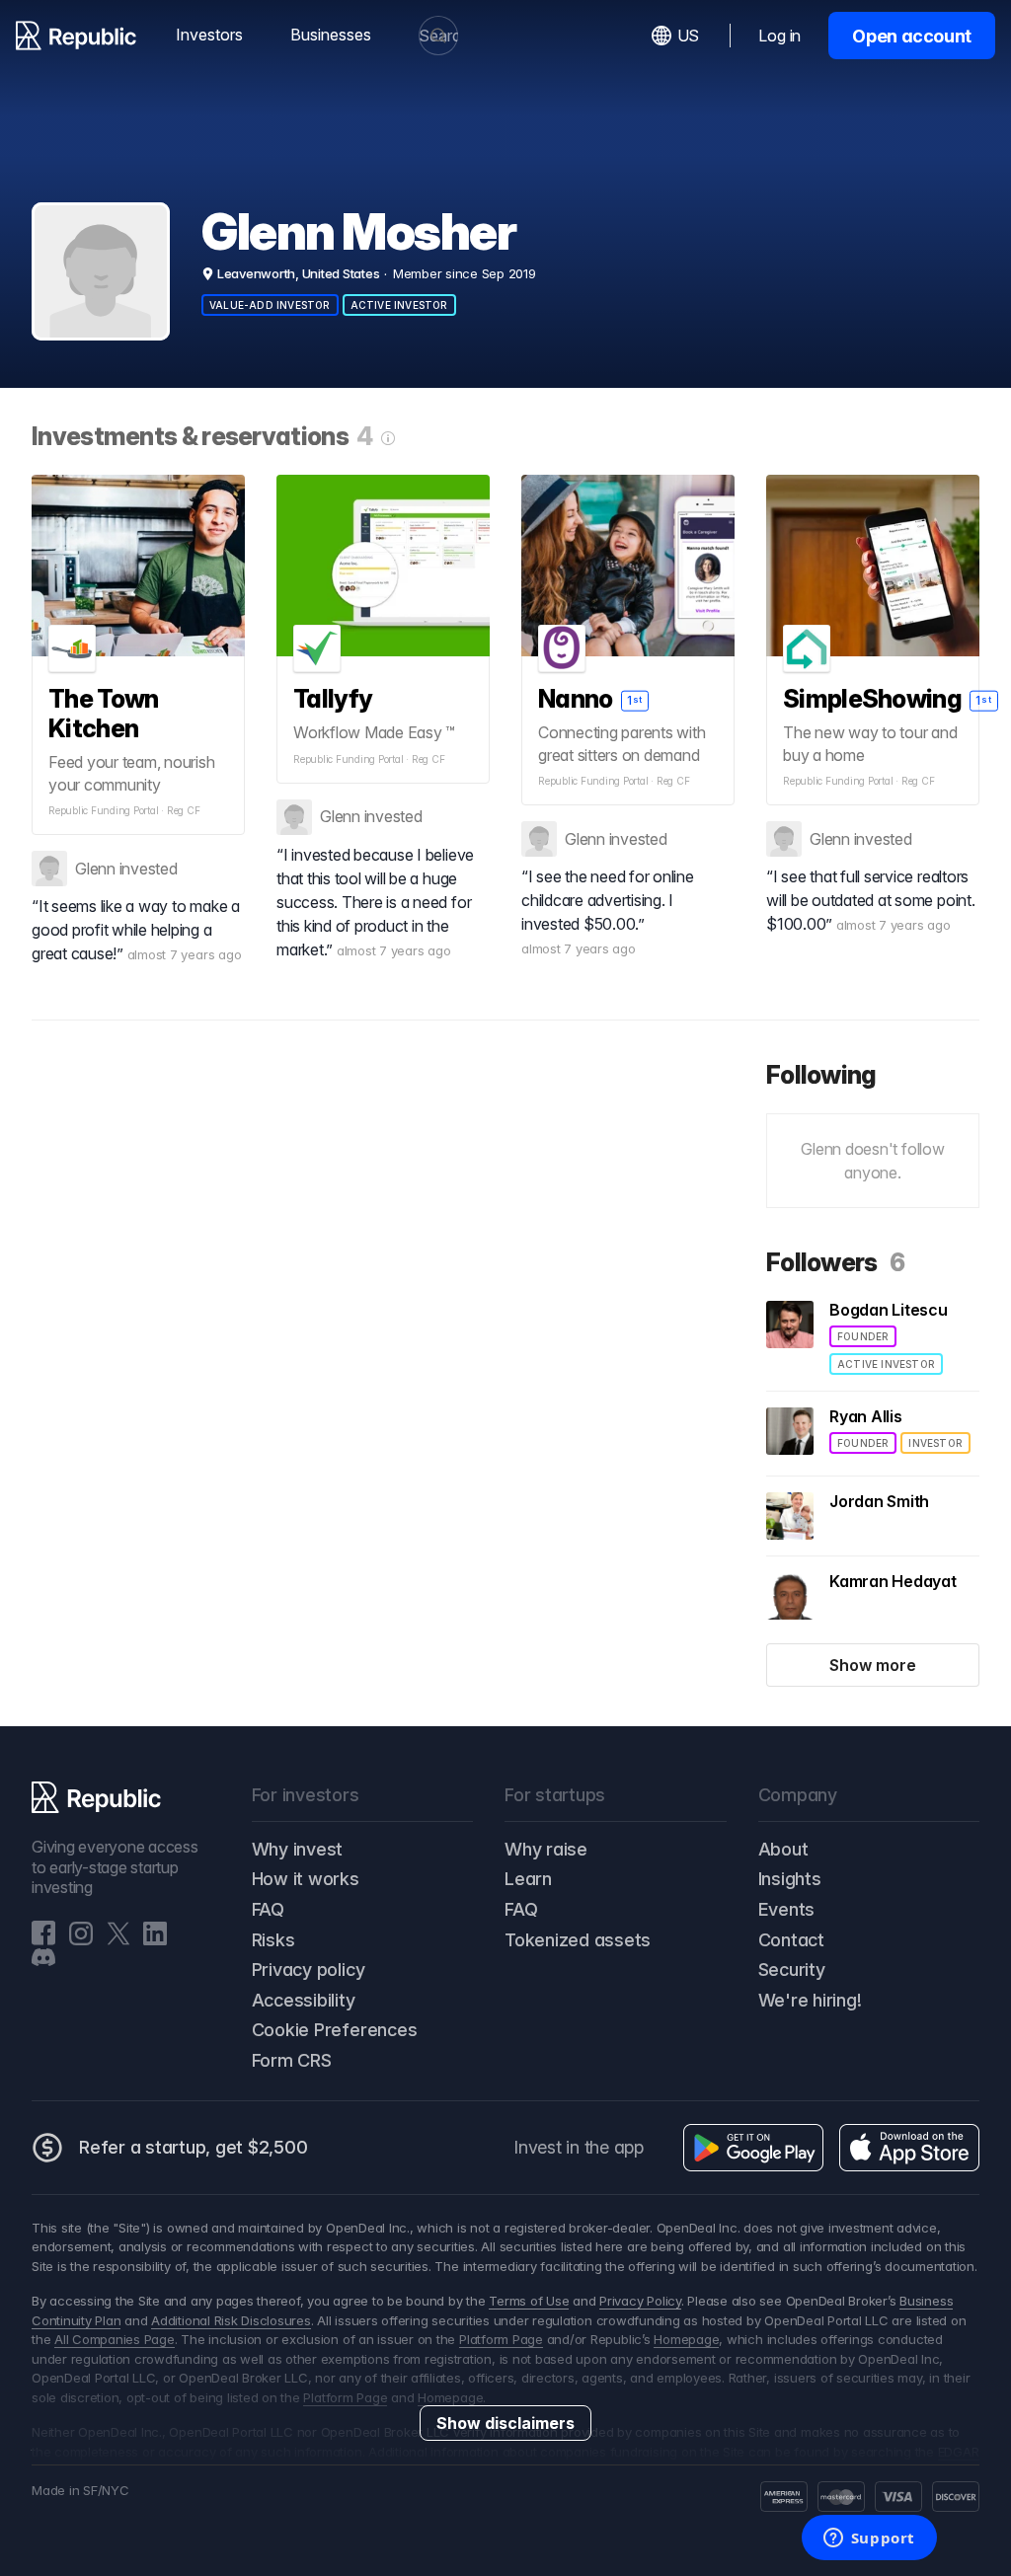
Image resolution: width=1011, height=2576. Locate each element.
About (783, 1849)
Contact (791, 1940)
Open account (912, 36)
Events (787, 1909)
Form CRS (292, 2060)
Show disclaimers (505, 2423)
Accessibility (304, 2000)
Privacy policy (309, 1970)
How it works (306, 1879)
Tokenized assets (578, 1940)
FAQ (268, 1909)
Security (792, 1970)
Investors (209, 35)
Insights (790, 1879)
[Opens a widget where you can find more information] (869, 2539)
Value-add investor (270, 305)
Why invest (298, 1849)
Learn (528, 1879)
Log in (779, 36)
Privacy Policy (640, 2301)
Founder (863, 1336)
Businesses (331, 35)
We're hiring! (810, 2000)
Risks (273, 1940)
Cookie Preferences (335, 2030)
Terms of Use (529, 2301)
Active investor (399, 305)
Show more (873, 1665)
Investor (935, 1443)
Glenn (95, 869)
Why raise (546, 1849)
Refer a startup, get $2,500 (194, 2147)
